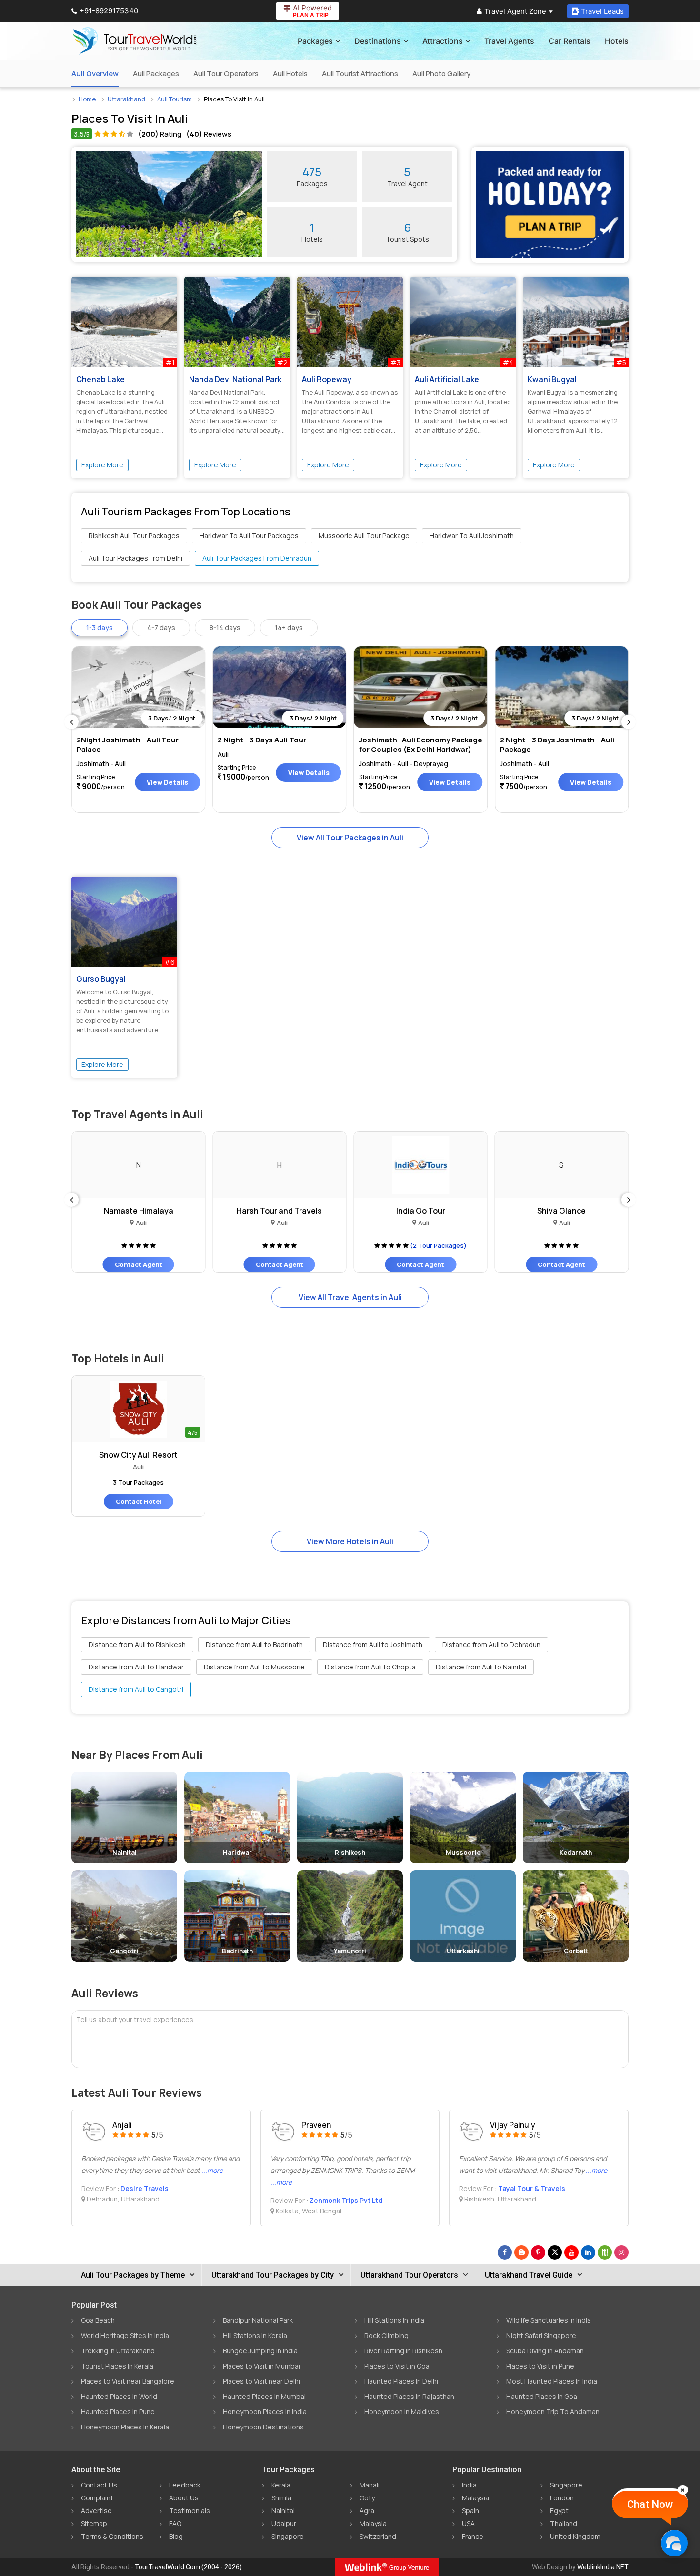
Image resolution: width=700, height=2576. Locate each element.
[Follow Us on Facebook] (505, 2252)
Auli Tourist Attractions (360, 74)
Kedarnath (576, 1852)
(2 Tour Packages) (438, 1245)
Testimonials (190, 2511)
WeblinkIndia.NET (603, 2567)
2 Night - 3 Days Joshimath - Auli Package (557, 745)
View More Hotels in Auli (350, 1541)
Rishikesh (350, 1852)
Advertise (96, 2511)
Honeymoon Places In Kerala (125, 2427)
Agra (367, 2511)
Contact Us (99, 2485)
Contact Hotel (139, 1501)
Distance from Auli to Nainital (481, 1667)
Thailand (564, 2523)
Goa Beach (98, 2320)
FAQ (175, 2523)
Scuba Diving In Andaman (545, 2351)
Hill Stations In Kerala (255, 2335)
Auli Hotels (290, 74)
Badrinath (237, 1951)
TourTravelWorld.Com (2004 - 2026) (188, 2567)
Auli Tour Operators (226, 74)
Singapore (288, 2536)
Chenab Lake (100, 379)
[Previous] (71, 722)
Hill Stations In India (394, 2320)
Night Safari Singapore (541, 2335)
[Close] (683, 2490)
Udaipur (284, 2523)
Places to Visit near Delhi (261, 2381)
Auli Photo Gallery (441, 74)
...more (212, 2170)
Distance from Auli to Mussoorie (254, 1667)
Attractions (443, 41)
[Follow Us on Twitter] (555, 2252)
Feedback (185, 2485)
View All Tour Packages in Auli (350, 838)
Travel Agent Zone (515, 11)
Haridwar (237, 1852)
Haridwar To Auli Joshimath (472, 536)
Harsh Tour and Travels (279, 1211)
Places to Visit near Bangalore (128, 2381)
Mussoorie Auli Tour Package (364, 536)
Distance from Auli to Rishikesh (137, 1644)
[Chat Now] (674, 2543)
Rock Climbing (386, 2335)
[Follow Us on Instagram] (621, 2252)
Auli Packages (156, 74)
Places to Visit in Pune (540, 2366)
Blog (176, 2536)
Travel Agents (509, 41)
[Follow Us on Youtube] (571, 2252)
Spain (470, 2511)
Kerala (281, 2485)
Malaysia (373, 2523)
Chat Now (650, 2504)
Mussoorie (463, 1852)
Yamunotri (350, 1951)
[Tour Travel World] (135, 41)
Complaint (97, 2498)
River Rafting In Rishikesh (403, 2351)
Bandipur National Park (258, 2320)
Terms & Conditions (112, 2536)
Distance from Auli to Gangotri (136, 1689)
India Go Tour (421, 1211)
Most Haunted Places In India (552, 2381)
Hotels (617, 41)
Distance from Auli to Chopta (370, 1667)
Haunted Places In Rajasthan (409, 2396)
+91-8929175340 (109, 11)
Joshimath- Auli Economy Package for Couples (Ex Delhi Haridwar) (421, 745)
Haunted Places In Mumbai (264, 2396)
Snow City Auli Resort (138, 1455)
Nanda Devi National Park (235, 379)
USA (468, 2523)
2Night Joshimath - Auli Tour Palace (128, 745)
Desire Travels (145, 2188)
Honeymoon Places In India (265, 2412)
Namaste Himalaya (139, 1211)
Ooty (367, 2498)
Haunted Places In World (119, 2396)
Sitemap (94, 2523)
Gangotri (124, 1951)
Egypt (559, 2511)
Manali (370, 2485)
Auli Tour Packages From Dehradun (257, 558)
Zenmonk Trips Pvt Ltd (346, 2200)
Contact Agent (139, 1264)
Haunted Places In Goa (542, 2396)
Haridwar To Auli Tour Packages (249, 536)
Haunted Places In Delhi (401, 2381)
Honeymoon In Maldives (402, 2412)
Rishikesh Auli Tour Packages (134, 536)
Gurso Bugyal (101, 979)
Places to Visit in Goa (397, 2366)
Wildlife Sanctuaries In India (549, 2320)
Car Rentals (570, 41)
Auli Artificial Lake (447, 379)
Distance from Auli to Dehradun (491, 1644)
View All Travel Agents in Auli (350, 1297)
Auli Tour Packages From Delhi (135, 558)
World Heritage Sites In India (125, 2335)
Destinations (378, 41)
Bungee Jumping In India (260, 2351)
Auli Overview (95, 74)
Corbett (576, 1951)
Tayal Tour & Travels (532, 2188)
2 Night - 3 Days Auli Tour (262, 740)
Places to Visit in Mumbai (261, 2366)
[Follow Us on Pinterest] (538, 2252)
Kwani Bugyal (552, 379)
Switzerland (378, 2536)
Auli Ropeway (327, 379)
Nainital (125, 1852)
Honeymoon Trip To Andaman (553, 2412)
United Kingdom (575, 2536)
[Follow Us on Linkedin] (588, 2252)
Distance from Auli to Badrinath (254, 1644)
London (562, 2498)
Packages (315, 41)
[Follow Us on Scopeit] (605, 2252)
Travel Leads (602, 11)
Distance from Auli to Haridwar (136, 1667)
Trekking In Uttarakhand (118, 2351)
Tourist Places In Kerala (117, 2366)
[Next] (629, 722)
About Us (184, 2498)
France (473, 2536)
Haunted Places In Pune (118, 2412)
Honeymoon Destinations (263, 2427)
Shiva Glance (561, 1211)
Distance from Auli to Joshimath (373, 1644)
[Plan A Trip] (550, 205)
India (469, 2485)
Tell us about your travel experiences (135, 2019)
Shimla (281, 2498)
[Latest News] (521, 2252)
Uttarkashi (463, 1951)
